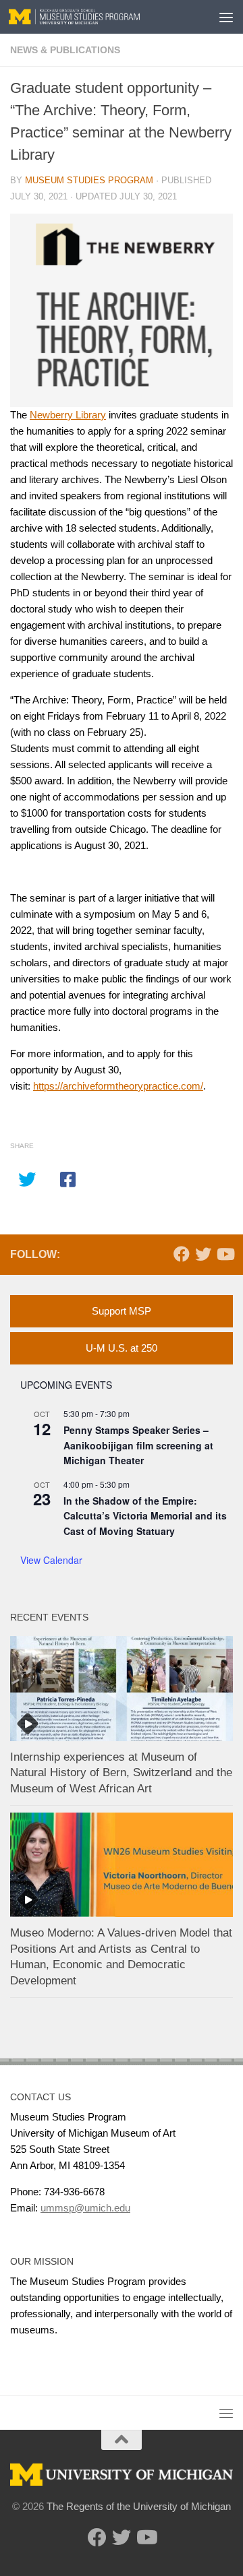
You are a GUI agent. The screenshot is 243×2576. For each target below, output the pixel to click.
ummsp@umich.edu (85, 2208)
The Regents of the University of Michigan (139, 2506)
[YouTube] (225, 1254)
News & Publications (65, 50)
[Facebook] (182, 1254)
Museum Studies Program (89, 180)
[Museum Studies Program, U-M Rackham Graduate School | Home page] (96, 17)
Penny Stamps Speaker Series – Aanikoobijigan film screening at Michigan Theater (138, 1445)
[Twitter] (203, 1254)
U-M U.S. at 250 (122, 1348)
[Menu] (226, 17)
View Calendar (51, 1560)
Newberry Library (68, 415)
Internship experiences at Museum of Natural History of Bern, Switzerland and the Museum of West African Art (121, 1773)
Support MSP (122, 1311)
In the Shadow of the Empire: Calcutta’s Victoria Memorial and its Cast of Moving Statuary (145, 1516)
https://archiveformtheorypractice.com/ (118, 1086)
